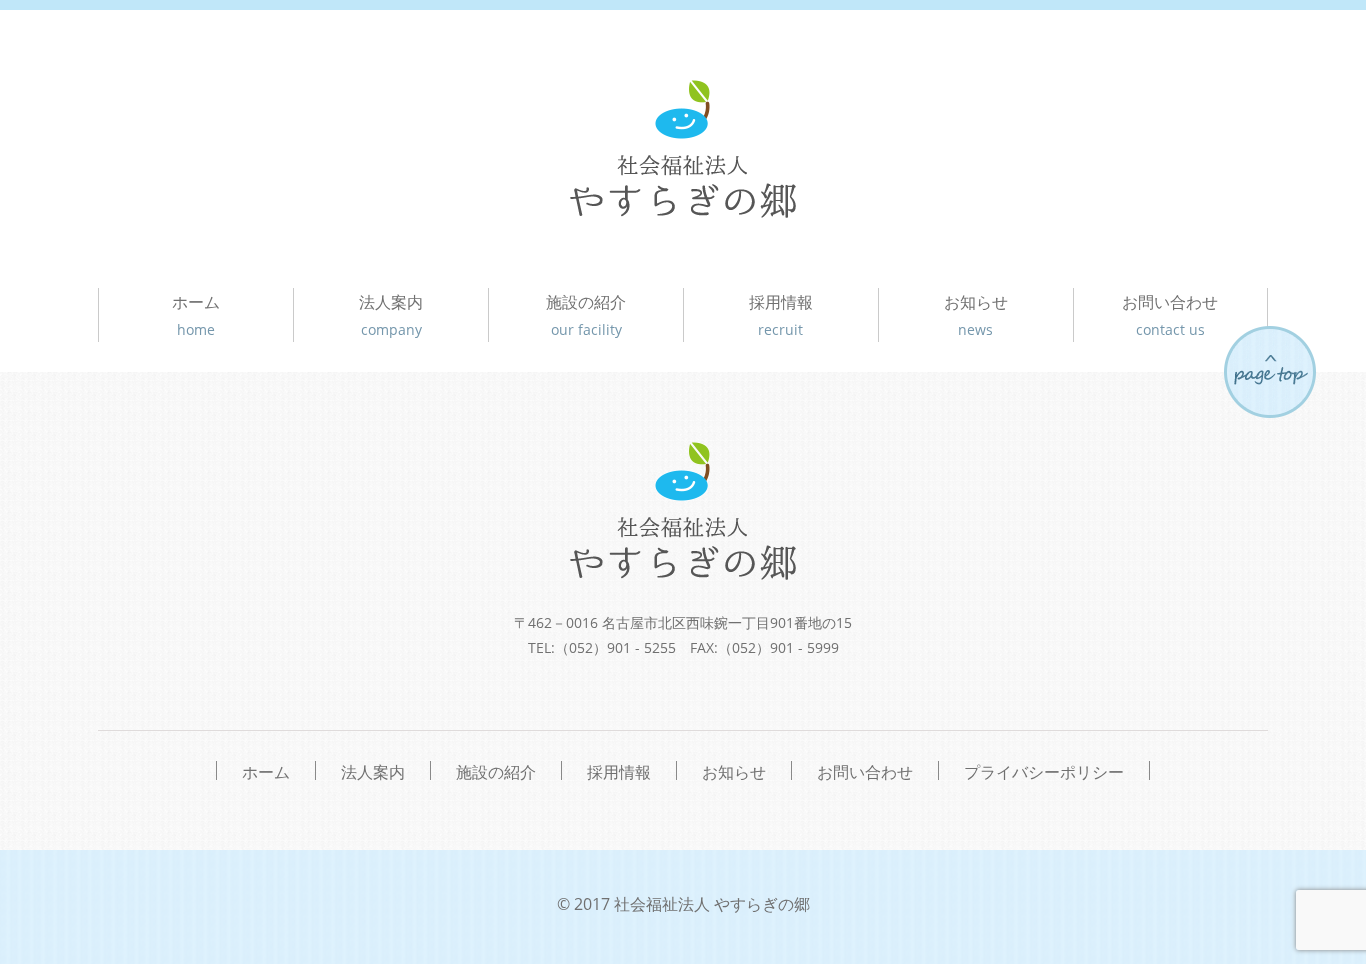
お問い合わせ (1170, 315)
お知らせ (976, 315)
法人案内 (391, 315)
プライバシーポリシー (1044, 770)
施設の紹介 (586, 315)
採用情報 (781, 315)
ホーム (196, 315)
